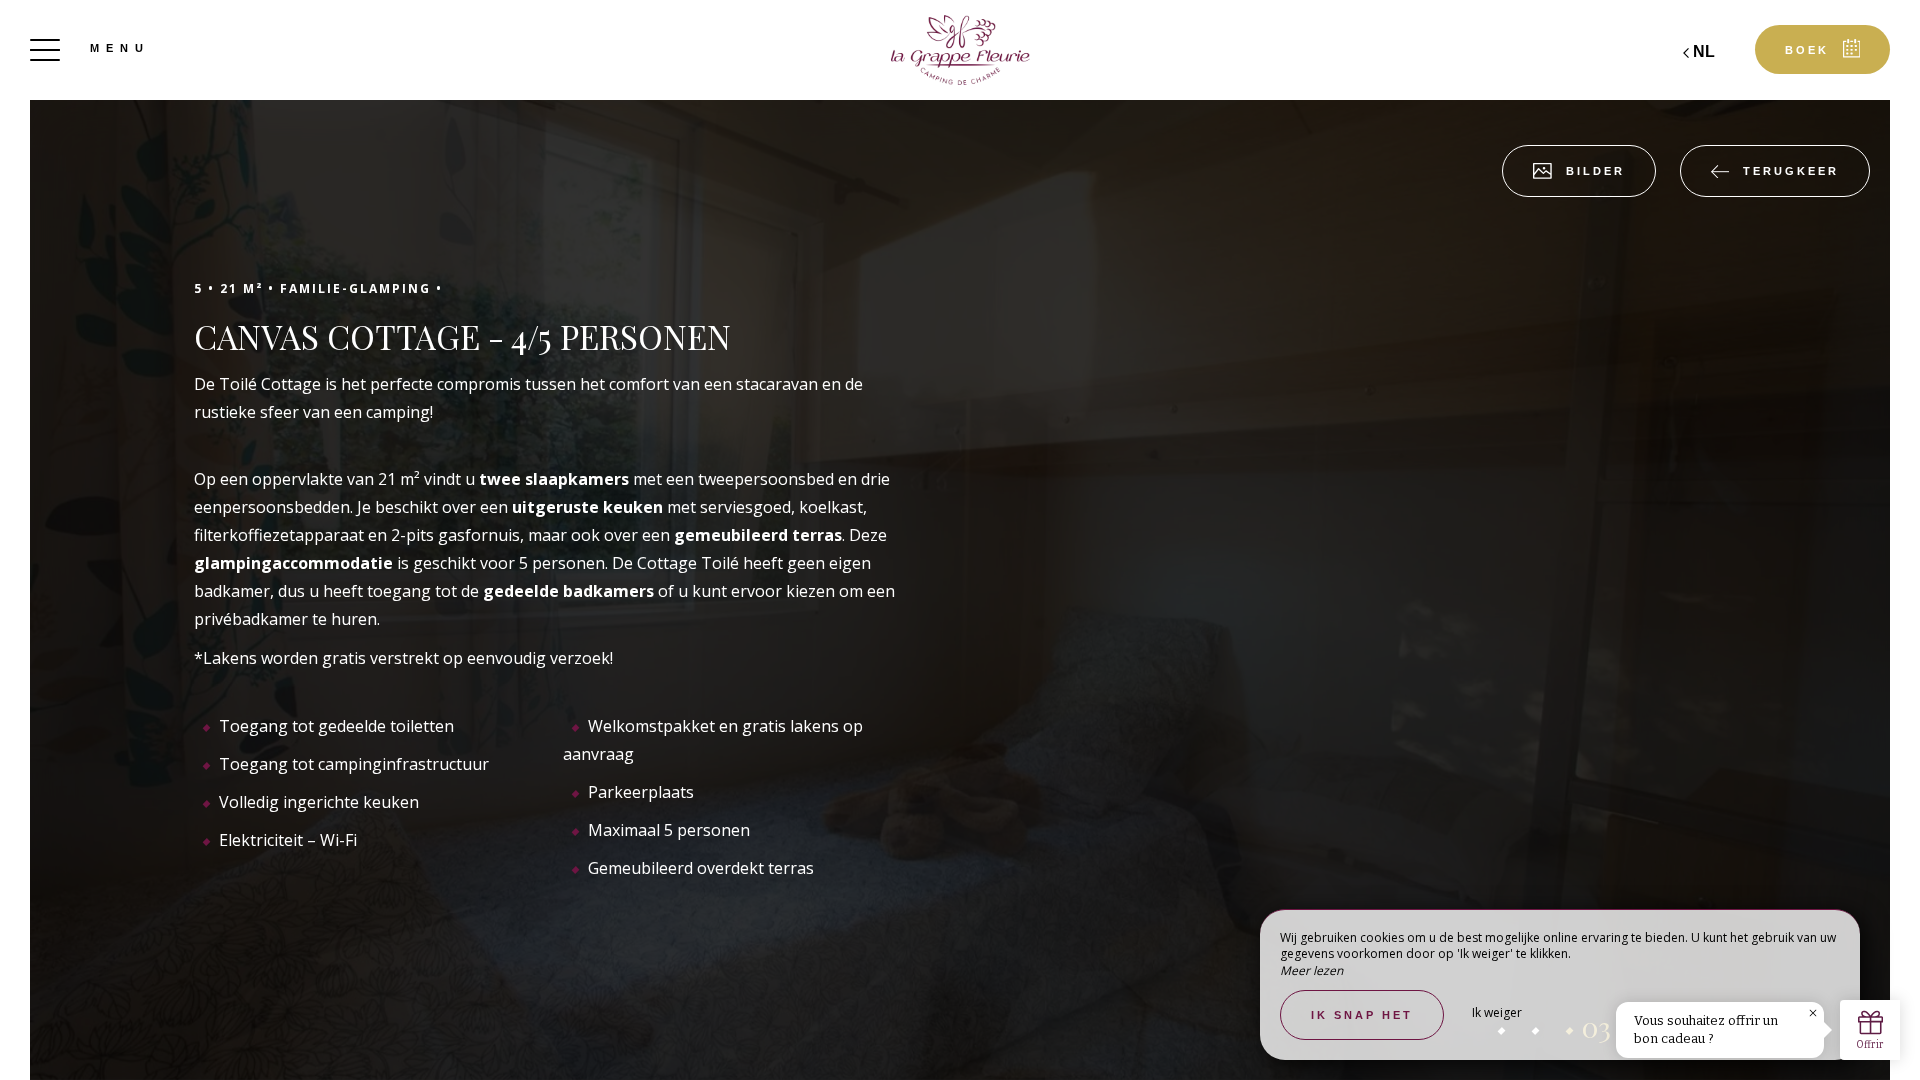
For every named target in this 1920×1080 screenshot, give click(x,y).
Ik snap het (1362, 1015)
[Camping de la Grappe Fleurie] (960, 50)
